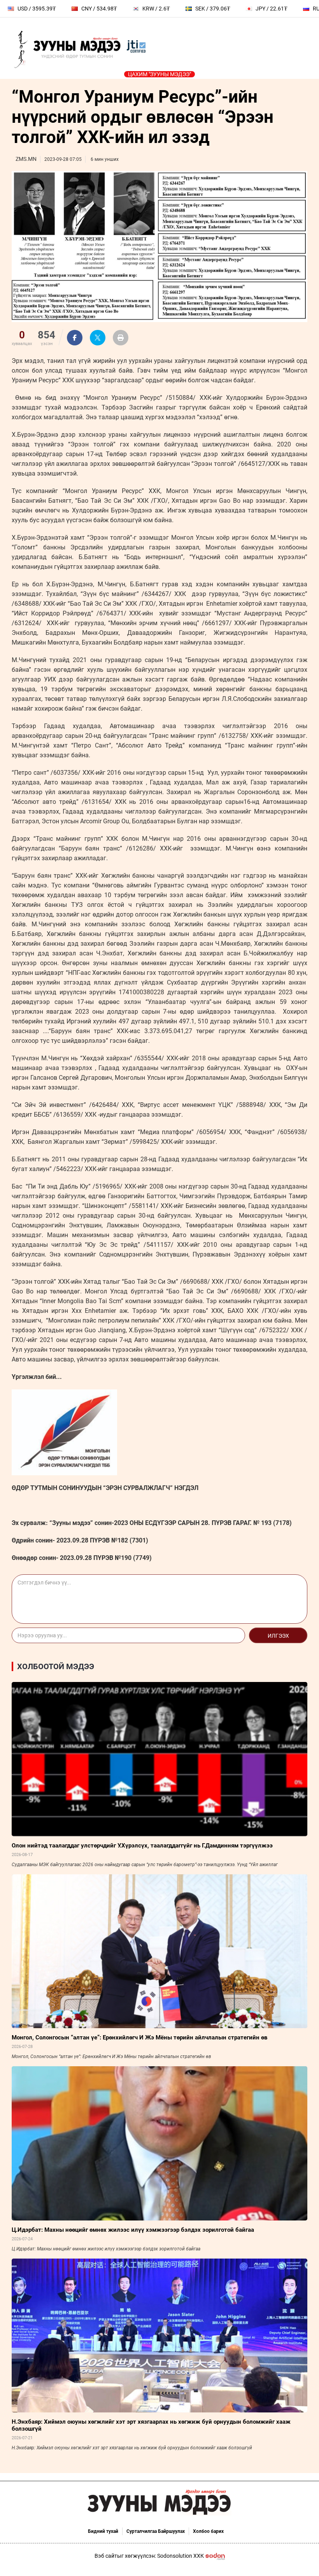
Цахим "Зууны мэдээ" (159, 74)
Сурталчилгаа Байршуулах (156, 2531)
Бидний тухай (103, 2531)
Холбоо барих (208, 2531)
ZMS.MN (26, 159)
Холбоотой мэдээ (56, 1666)
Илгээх (278, 1636)
